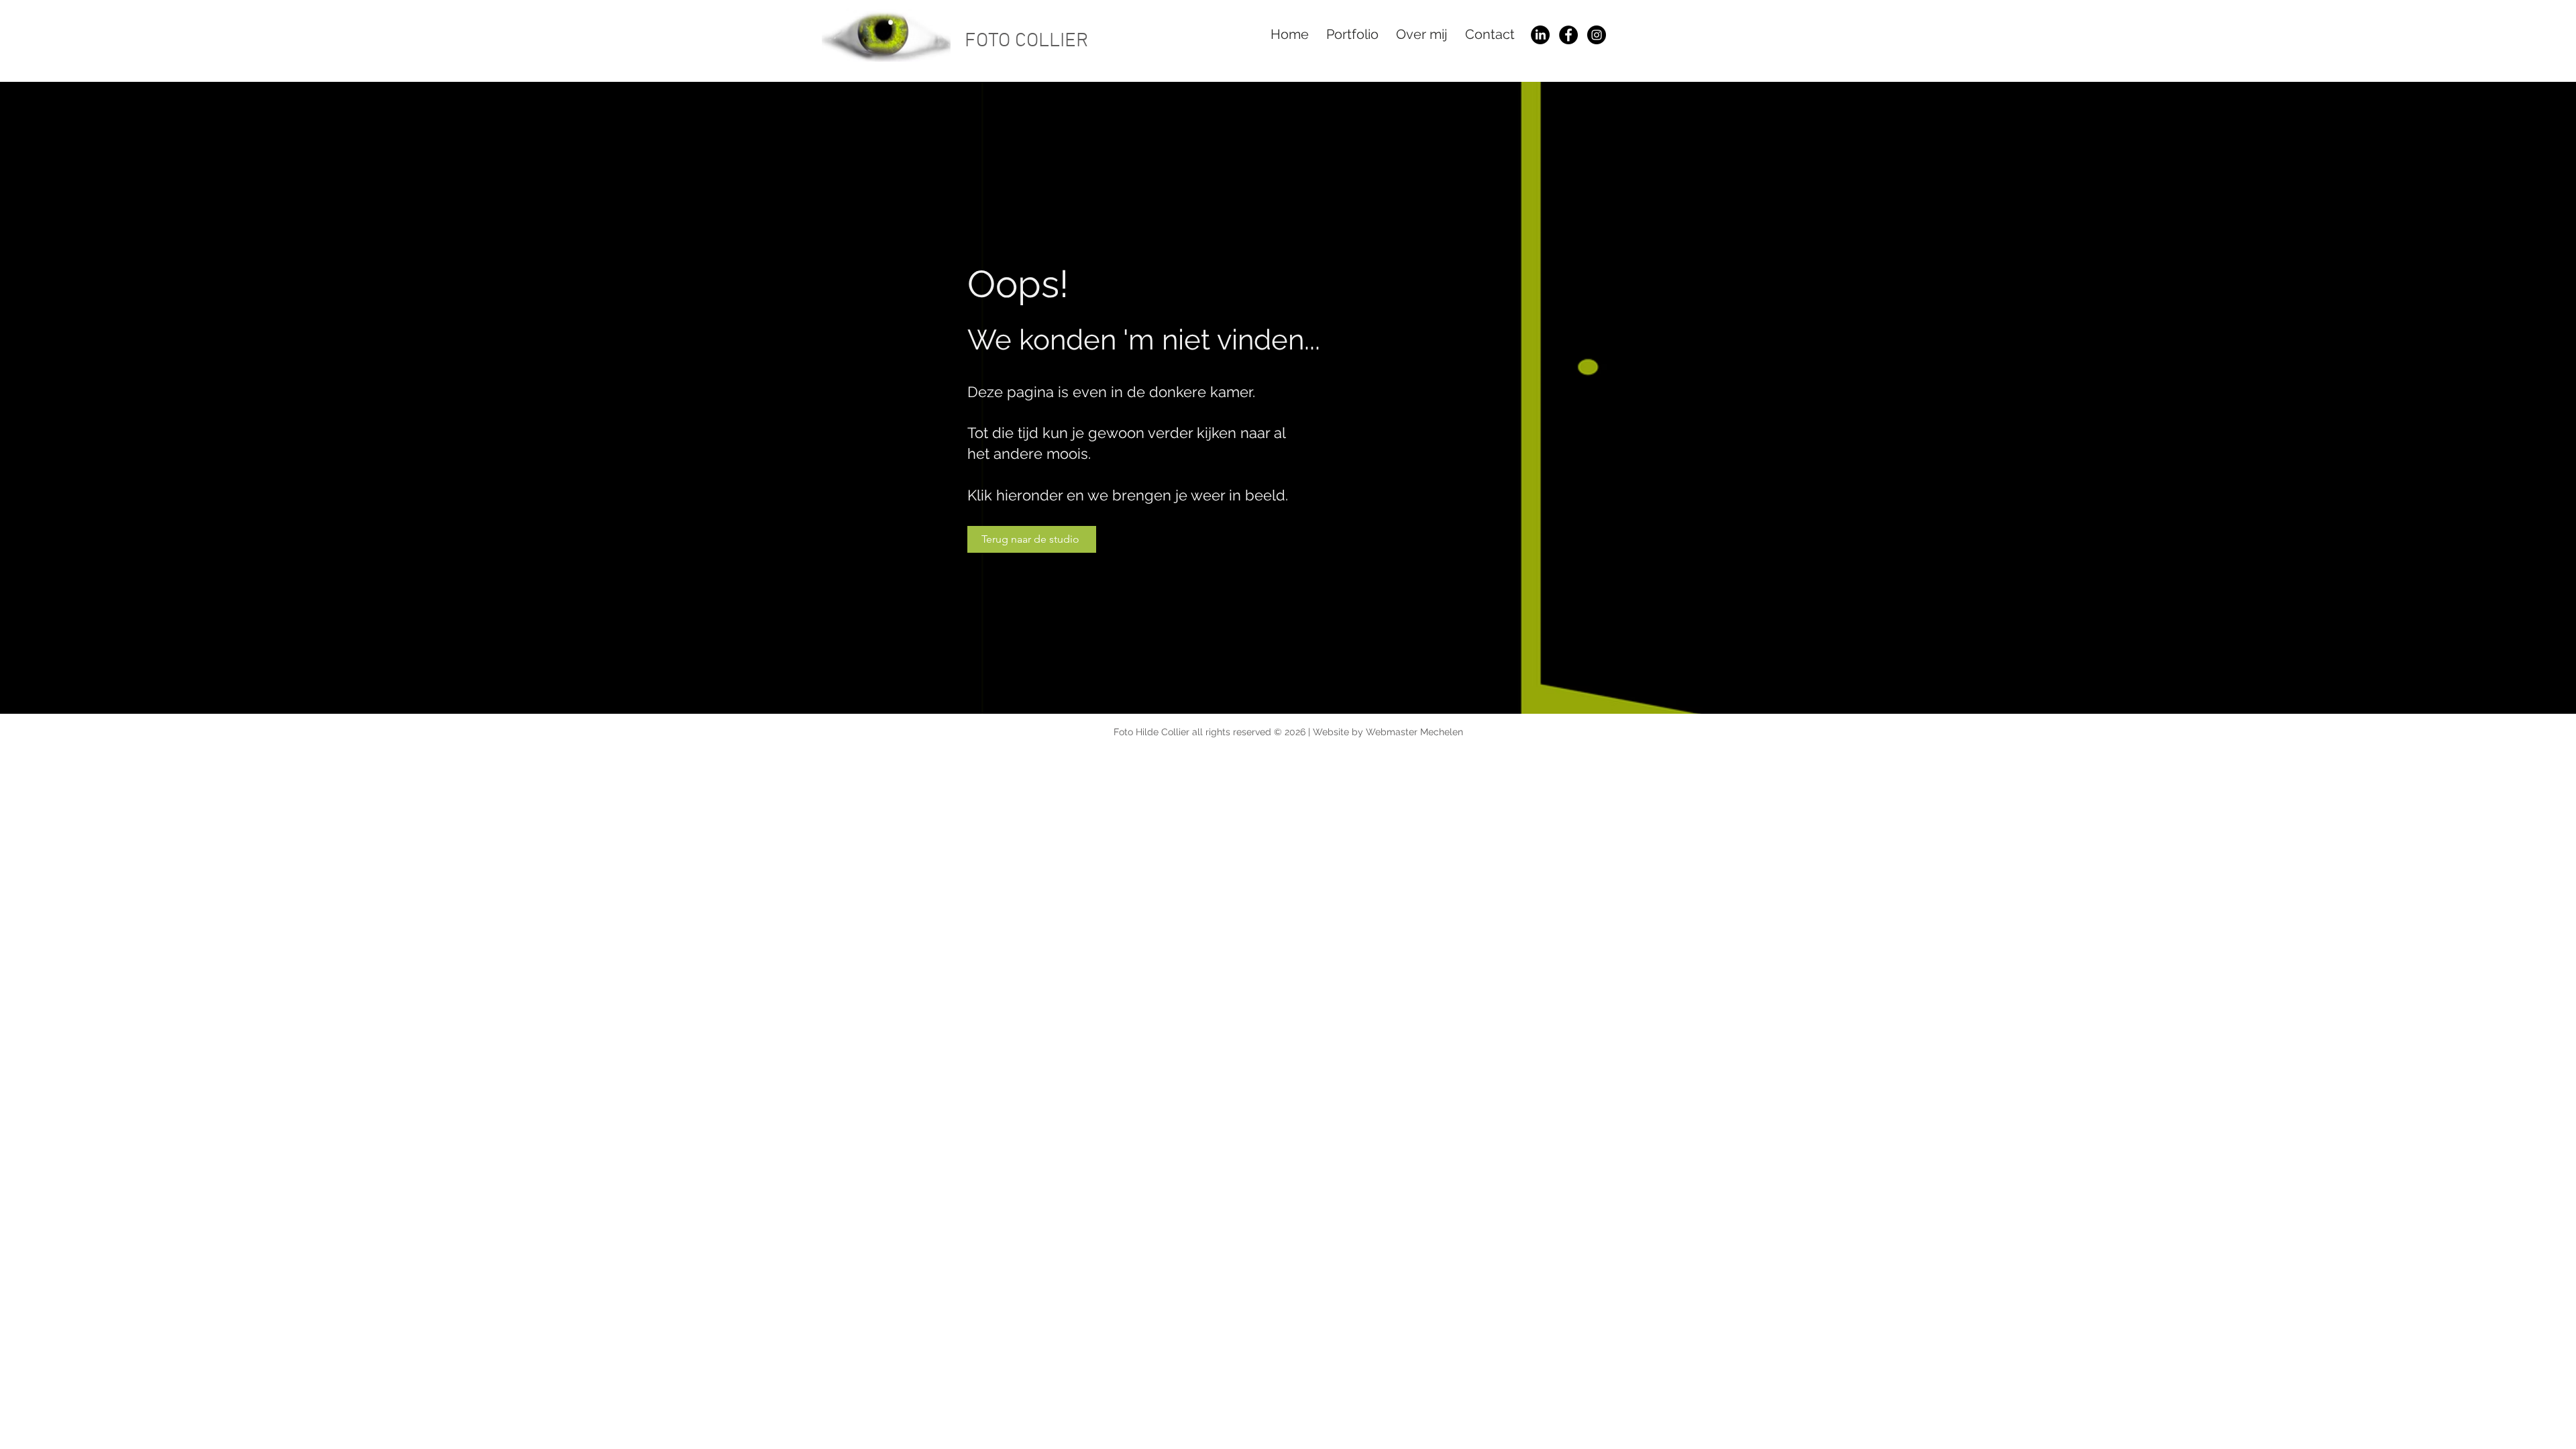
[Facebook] (1568, 35)
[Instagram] (1597, 35)
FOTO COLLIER (1026, 41)
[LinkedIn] (1540, 35)
